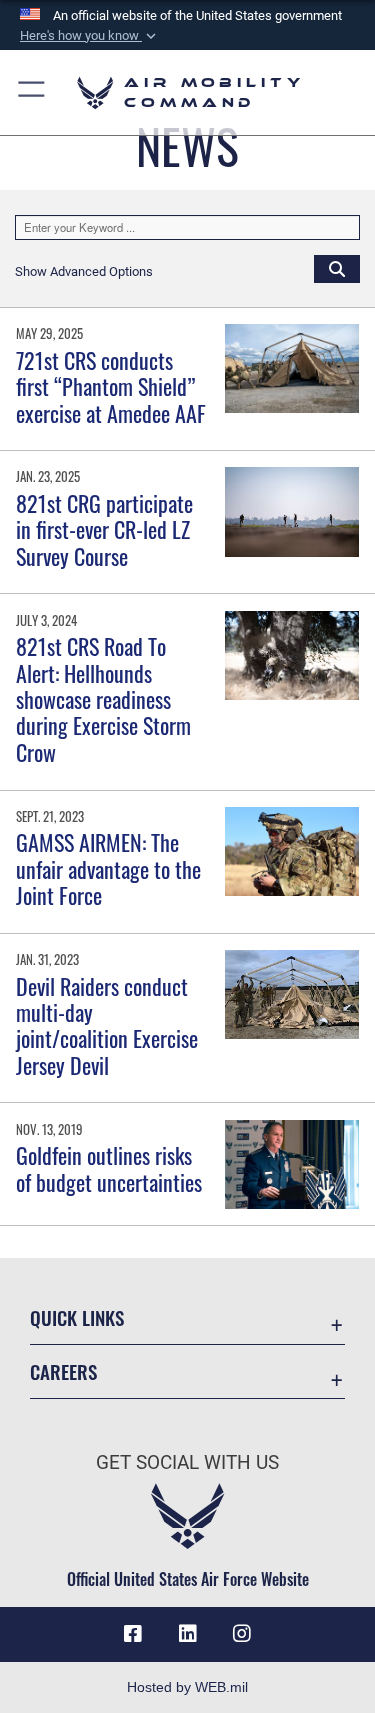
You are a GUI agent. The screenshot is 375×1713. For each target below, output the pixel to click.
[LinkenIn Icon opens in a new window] (188, 1634)
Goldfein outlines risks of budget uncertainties (109, 1168)
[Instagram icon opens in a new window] (242, 1634)
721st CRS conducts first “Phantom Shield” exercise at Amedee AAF (111, 386)
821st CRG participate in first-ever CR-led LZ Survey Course (104, 529)
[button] (90, 36)
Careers (63, 1371)
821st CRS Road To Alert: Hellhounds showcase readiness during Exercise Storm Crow (103, 699)
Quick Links (77, 1317)
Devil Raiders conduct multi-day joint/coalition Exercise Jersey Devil (107, 1025)
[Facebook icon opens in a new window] (133, 1634)
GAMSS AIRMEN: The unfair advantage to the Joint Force (108, 868)
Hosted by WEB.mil (187, 1687)
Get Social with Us (187, 1462)
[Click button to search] (337, 268)
